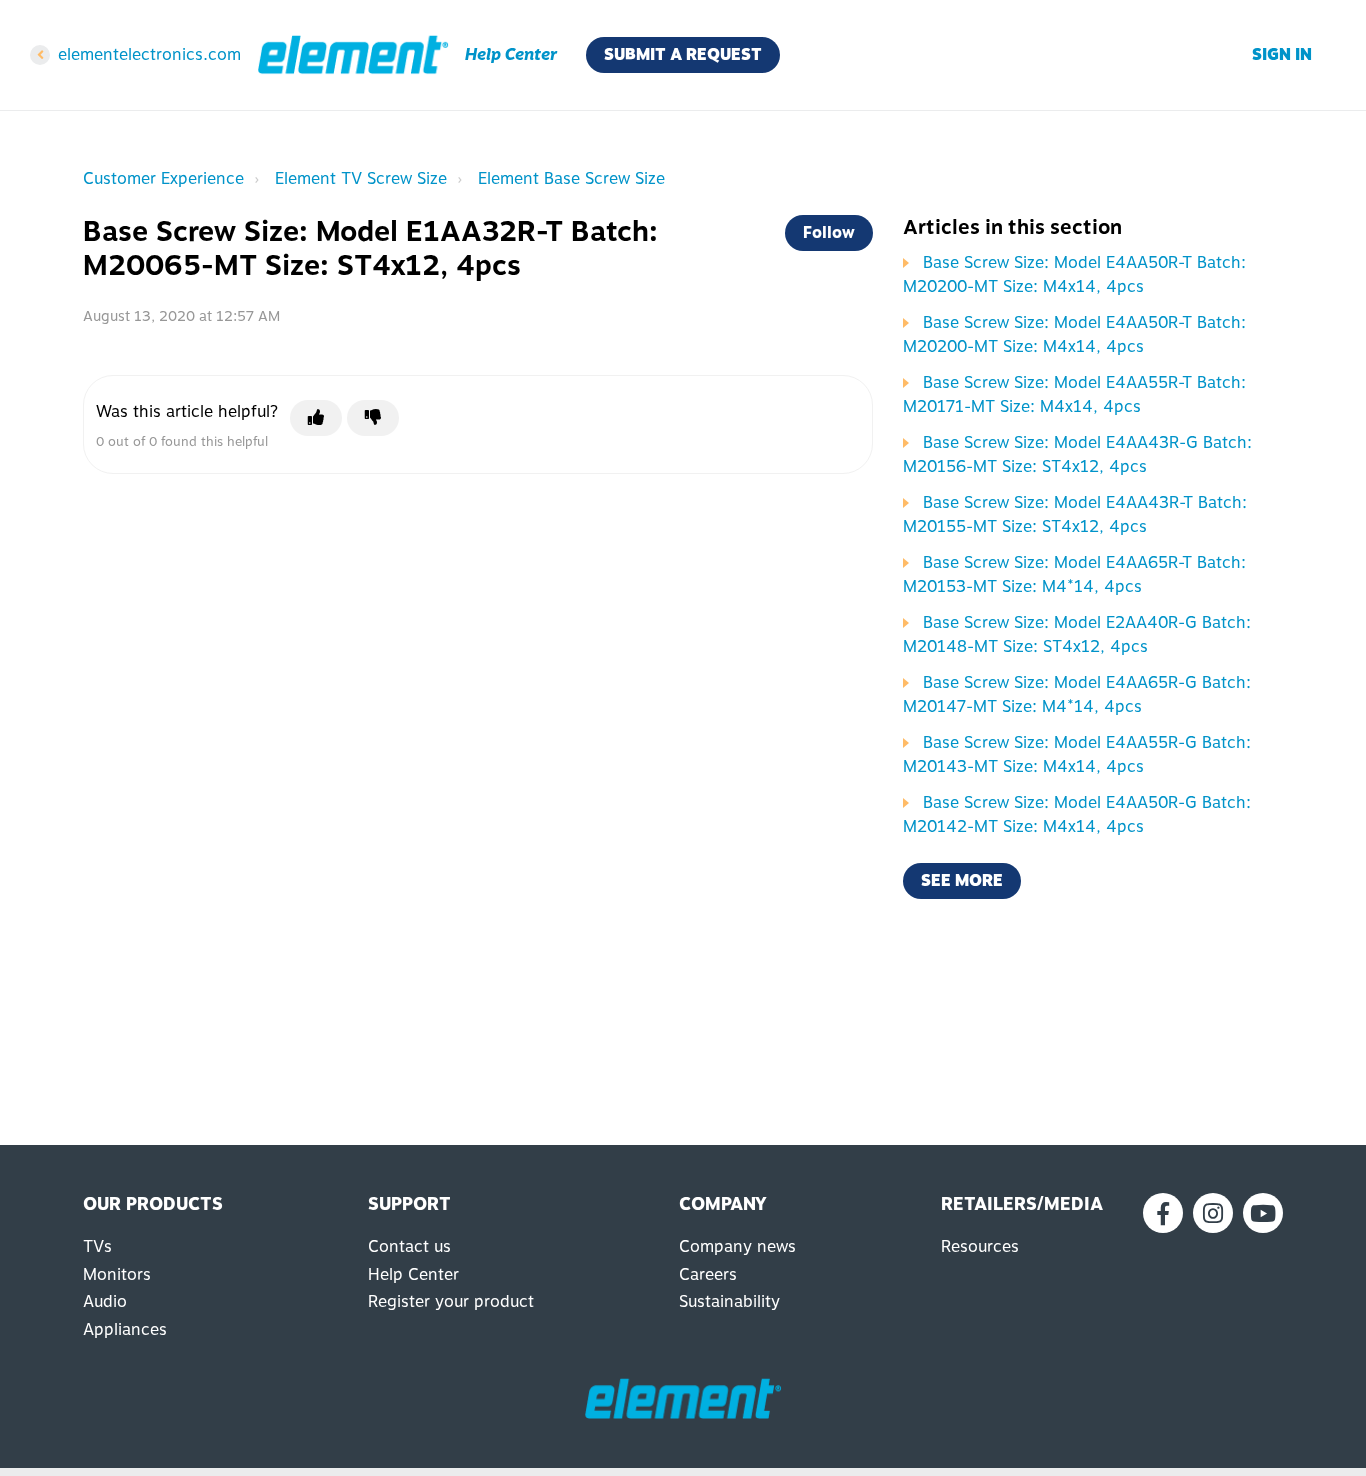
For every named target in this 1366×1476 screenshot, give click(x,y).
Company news (737, 1246)
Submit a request (683, 54)
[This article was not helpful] (373, 418)
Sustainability (729, 1301)
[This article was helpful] (316, 418)
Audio (105, 1301)
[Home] (353, 55)
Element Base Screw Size (571, 178)
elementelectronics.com (149, 54)
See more (962, 880)
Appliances (125, 1329)
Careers (708, 1274)
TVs (97, 1246)
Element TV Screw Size (361, 178)
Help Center (413, 1274)
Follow (829, 232)
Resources (980, 1246)
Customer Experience (163, 178)
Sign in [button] (1282, 54)
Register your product (451, 1301)
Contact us (409, 1246)
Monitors (117, 1274)
